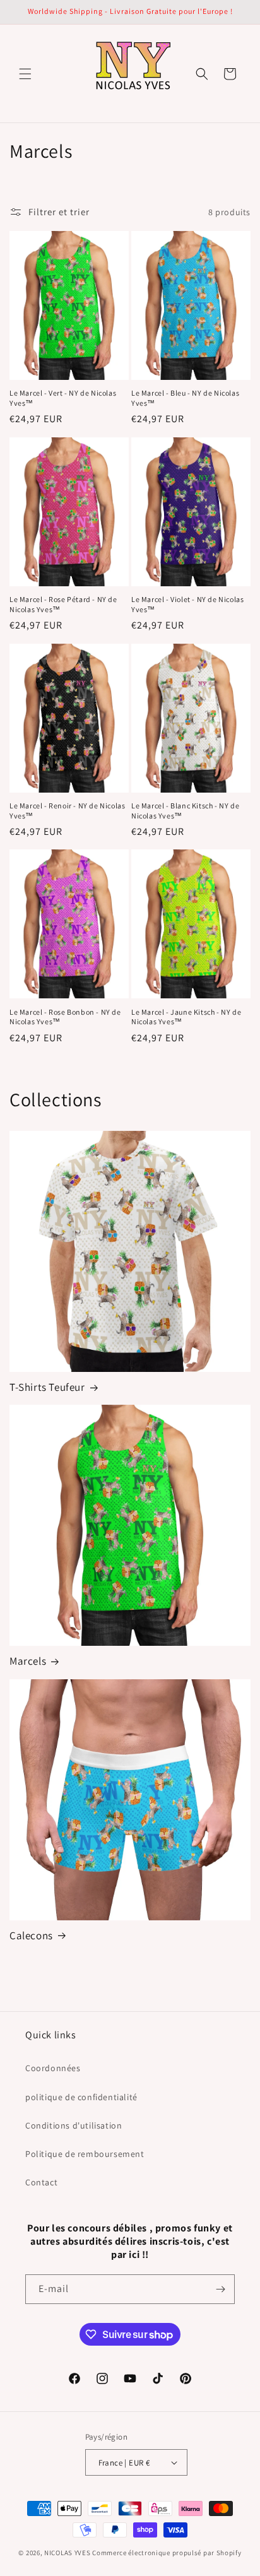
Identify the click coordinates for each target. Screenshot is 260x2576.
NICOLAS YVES (67, 2553)
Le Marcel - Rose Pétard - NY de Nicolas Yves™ (63, 604)
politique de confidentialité (81, 2097)
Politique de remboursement (85, 2154)
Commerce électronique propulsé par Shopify (167, 2553)
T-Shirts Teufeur (47, 1387)
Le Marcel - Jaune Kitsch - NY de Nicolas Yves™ (186, 1017)
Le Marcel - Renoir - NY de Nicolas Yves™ (67, 811)
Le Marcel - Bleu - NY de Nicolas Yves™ (185, 398)
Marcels (28, 1661)
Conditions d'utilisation (74, 2125)
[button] (25, 74)
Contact (41, 2182)
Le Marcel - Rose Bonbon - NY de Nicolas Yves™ (65, 1017)
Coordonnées (53, 2068)
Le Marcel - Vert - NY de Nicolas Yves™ (63, 398)
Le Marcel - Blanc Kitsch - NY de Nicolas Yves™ (185, 811)
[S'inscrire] (220, 2289)
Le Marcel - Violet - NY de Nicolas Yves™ (187, 604)
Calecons (31, 1935)
